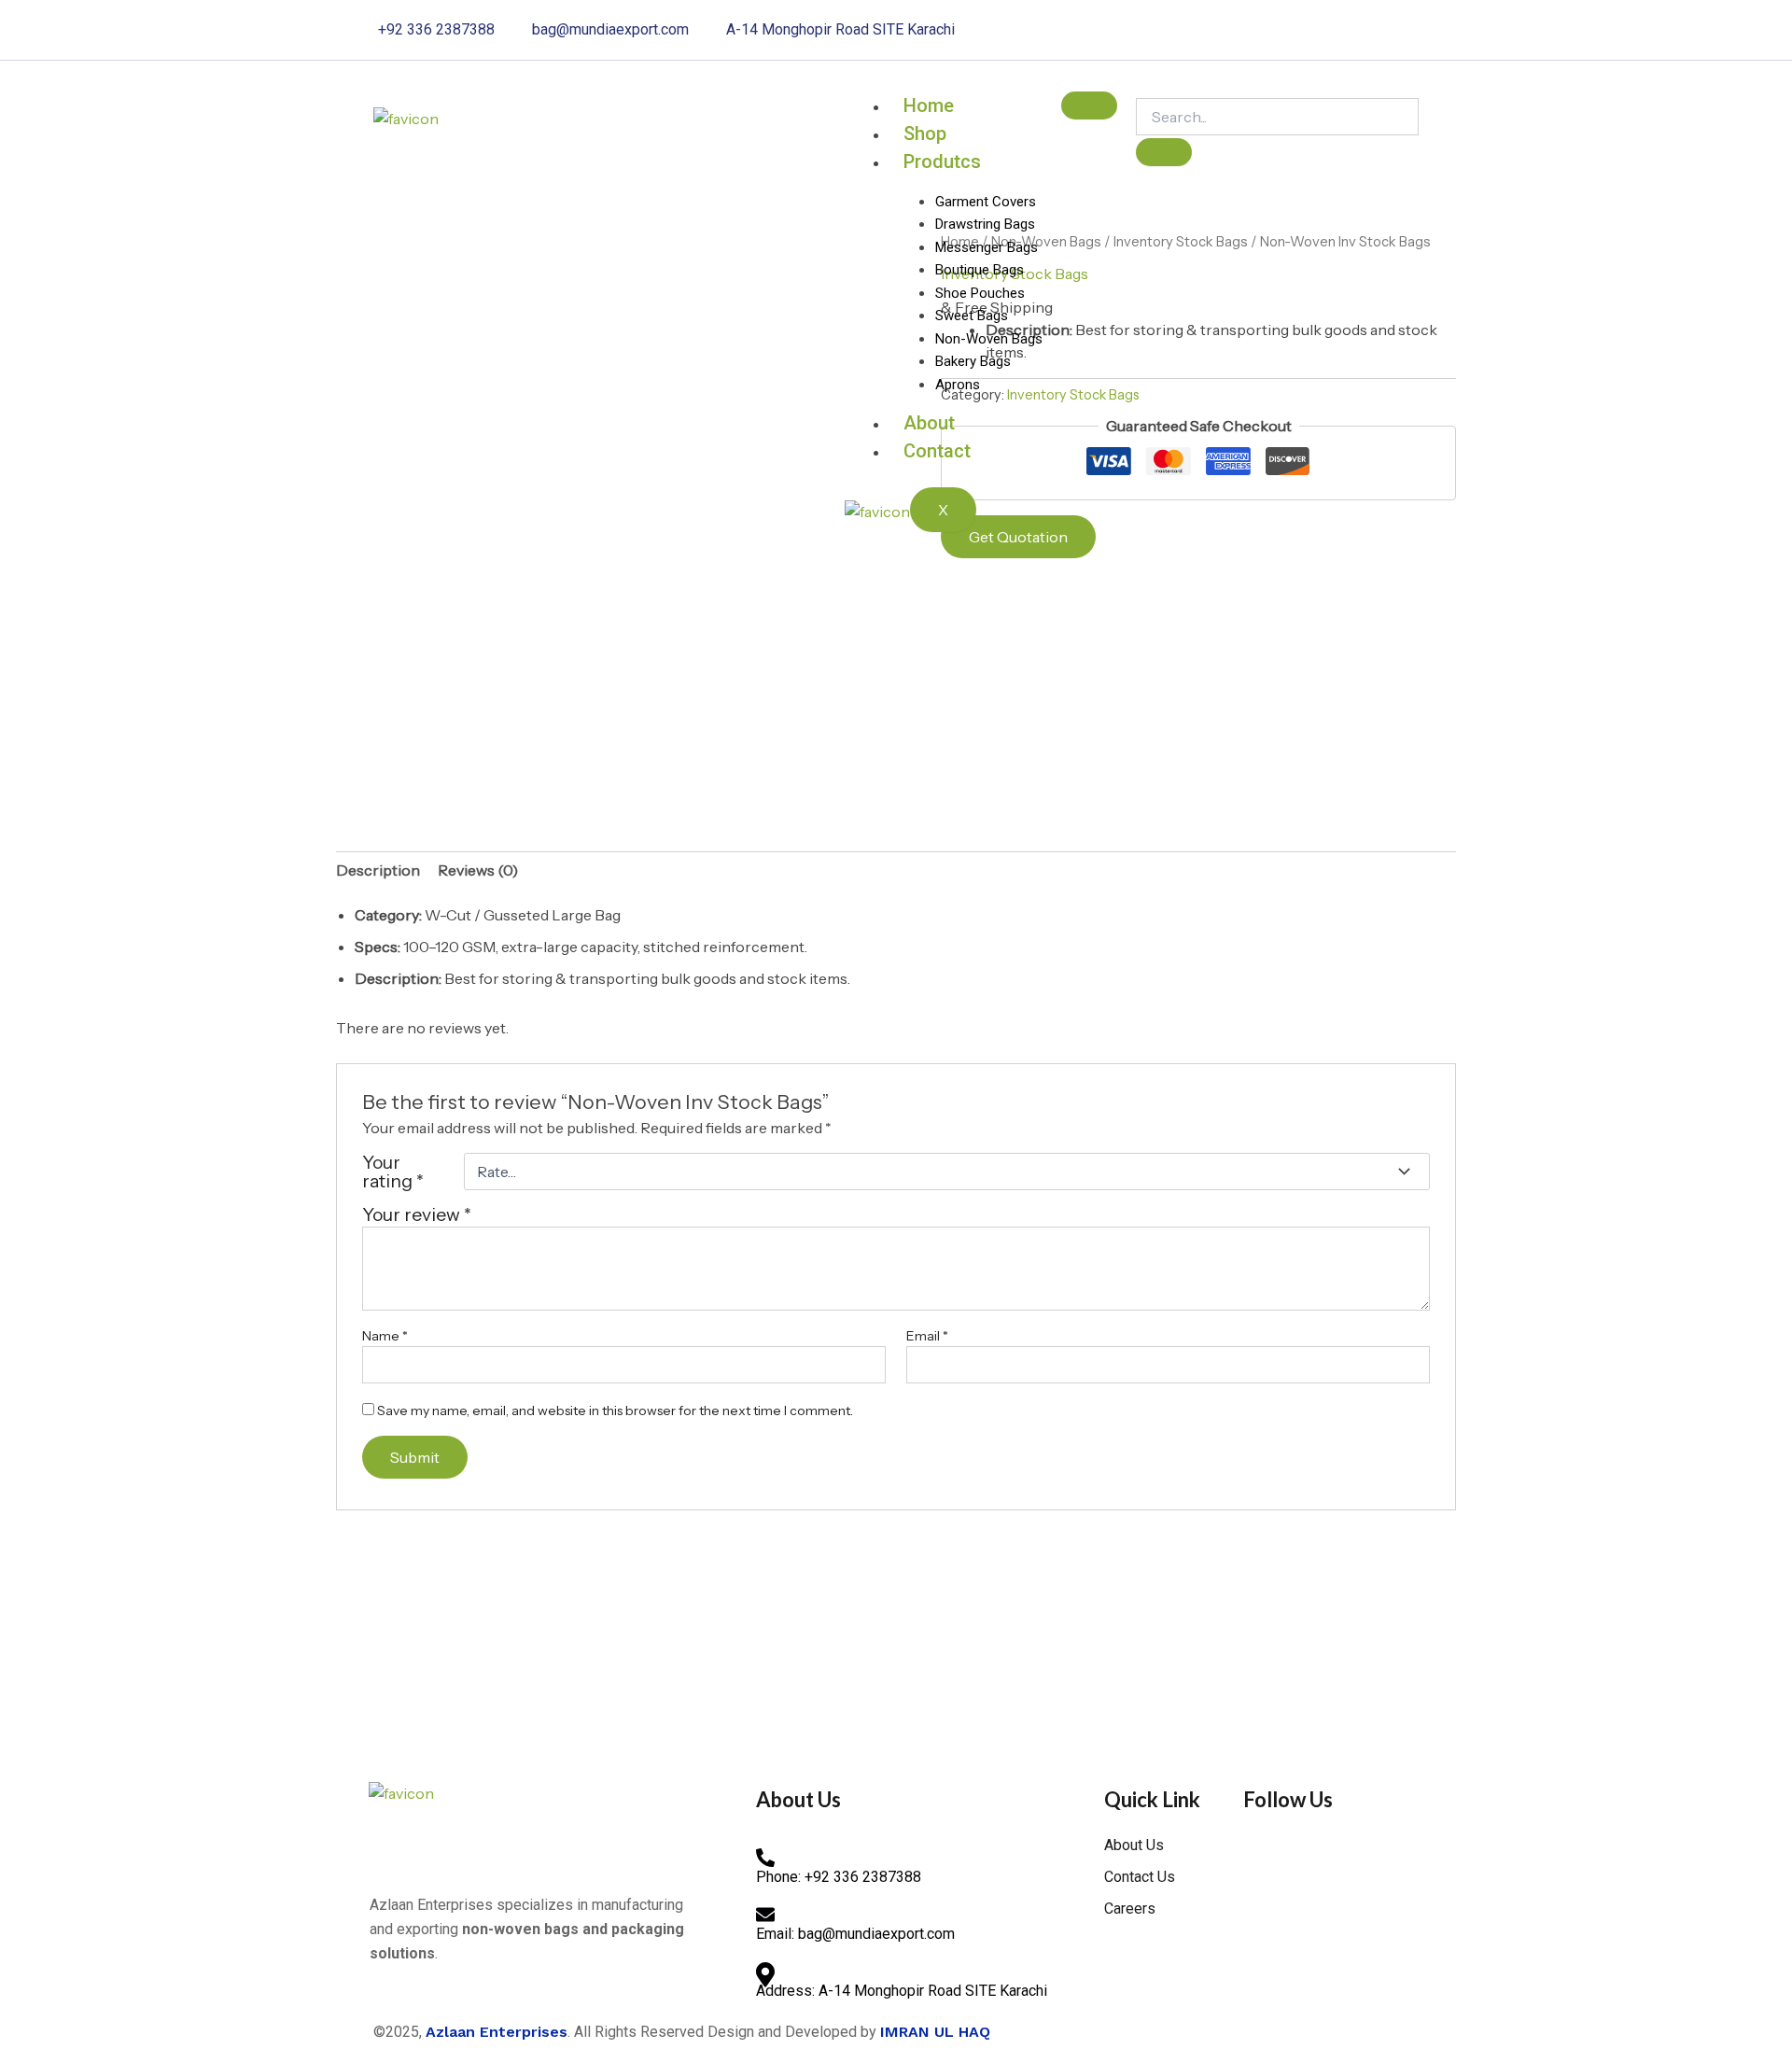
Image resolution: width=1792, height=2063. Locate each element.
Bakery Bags (973, 361)
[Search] (1164, 152)
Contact (937, 451)
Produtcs (942, 161)
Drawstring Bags (985, 224)
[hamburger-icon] (1089, 105)
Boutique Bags (980, 270)
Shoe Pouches (980, 293)
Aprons (958, 385)
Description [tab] (378, 870)
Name (385, 1336)
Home (929, 105)
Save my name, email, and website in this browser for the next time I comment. (615, 1410)
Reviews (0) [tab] (478, 870)
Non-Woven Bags (989, 339)
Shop (925, 133)
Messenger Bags (987, 247)
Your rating (393, 1172)
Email (927, 1336)
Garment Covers (986, 202)
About (929, 423)
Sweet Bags (972, 316)
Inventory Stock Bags (1181, 242)
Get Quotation (1018, 537)
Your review (417, 1214)
